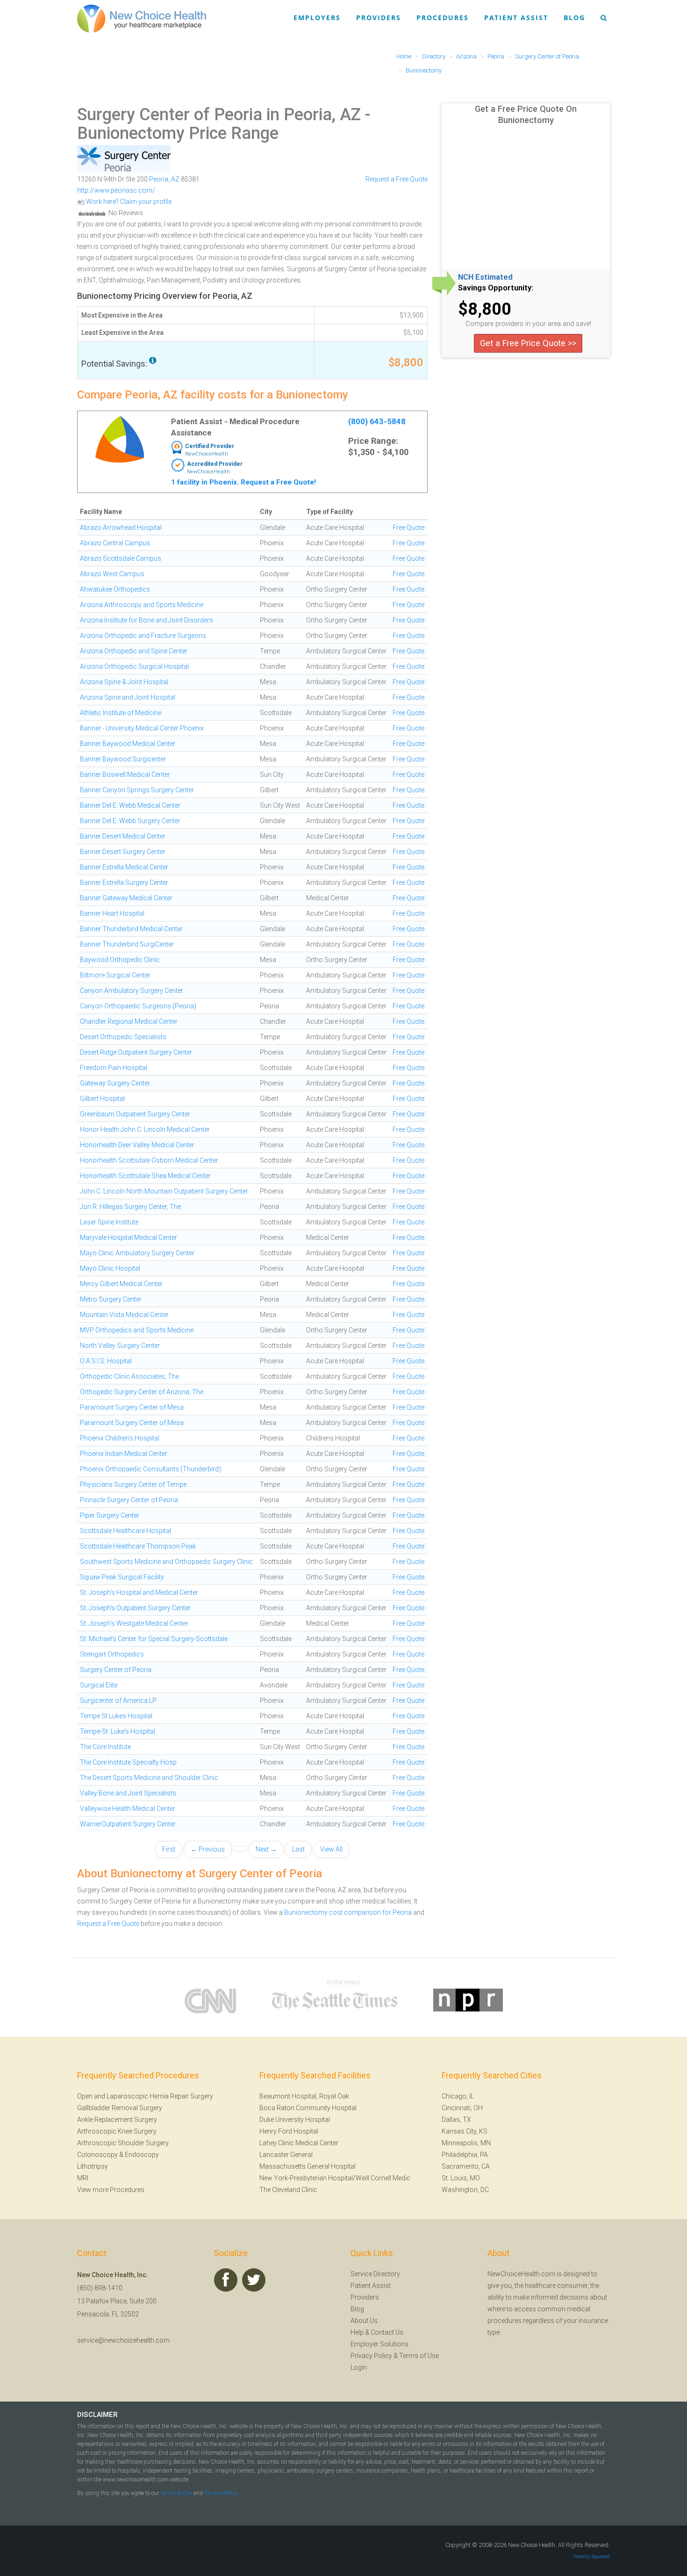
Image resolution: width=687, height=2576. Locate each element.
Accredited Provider (215, 464)
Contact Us (387, 2332)
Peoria (159, 179)
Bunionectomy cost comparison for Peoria (348, 1912)
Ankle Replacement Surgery (117, 2120)
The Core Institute (105, 1747)
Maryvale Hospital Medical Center (129, 1237)
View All (331, 1849)
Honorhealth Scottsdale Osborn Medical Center (149, 1160)
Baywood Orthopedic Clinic (120, 960)
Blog (574, 18)
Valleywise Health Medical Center (128, 1809)
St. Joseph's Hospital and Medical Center (139, 1592)
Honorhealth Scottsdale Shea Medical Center (145, 1176)
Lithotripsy (93, 2166)
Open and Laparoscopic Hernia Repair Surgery (145, 2096)
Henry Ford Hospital (289, 2131)
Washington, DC (465, 2190)
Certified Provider (210, 446)
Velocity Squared (591, 2557)
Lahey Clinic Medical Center (299, 2143)
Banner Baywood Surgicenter (123, 759)
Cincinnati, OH (462, 2108)
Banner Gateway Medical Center (126, 898)
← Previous (208, 1849)
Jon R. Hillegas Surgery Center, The (130, 1207)
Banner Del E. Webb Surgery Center (130, 821)
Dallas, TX (456, 2120)
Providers (379, 18)
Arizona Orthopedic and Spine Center (134, 651)
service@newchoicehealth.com (123, 2340)
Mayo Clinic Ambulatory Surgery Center (137, 1253)
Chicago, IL (458, 2096)
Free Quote (408, 528)
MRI (83, 2178)
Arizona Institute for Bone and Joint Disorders (147, 620)
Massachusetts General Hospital (308, 2166)
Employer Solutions (379, 2344)
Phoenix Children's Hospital (120, 1438)
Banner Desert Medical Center (123, 836)
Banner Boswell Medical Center (125, 774)
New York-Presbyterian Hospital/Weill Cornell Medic (335, 2178)
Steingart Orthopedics (112, 1654)
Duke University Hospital (295, 2120)
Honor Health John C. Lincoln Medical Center (145, 1129)
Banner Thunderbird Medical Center (131, 929)
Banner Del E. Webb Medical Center (130, 805)
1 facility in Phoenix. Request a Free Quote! (243, 482)
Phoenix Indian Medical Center (124, 1454)
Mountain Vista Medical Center (124, 1315)
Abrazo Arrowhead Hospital (121, 528)
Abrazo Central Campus (115, 543)
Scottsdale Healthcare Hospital (125, 1531)
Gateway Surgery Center (115, 1083)
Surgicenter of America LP (118, 1700)
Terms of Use (419, 2356)
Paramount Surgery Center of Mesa (132, 1407)
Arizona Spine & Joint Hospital (124, 682)
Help (357, 2332)
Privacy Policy (371, 2356)
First (169, 1849)
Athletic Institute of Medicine (121, 713)
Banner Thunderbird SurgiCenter (127, 944)
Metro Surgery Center (111, 1299)
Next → (266, 1849)
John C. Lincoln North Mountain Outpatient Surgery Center (164, 1191)
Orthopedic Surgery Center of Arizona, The (142, 1392)
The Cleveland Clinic (288, 2190)
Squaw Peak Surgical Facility (122, 1577)
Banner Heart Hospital (112, 913)
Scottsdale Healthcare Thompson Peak (138, 1546)
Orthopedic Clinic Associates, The (129, 1376)
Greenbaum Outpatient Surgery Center (135, 1114)
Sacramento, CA (466, 2166)
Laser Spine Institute (109, 1222)
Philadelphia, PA (465, 2155)
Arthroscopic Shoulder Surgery (123, 2143)
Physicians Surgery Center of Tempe (133, 1484)
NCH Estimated (485, 277)
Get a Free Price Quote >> (528, 343)
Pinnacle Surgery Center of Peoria (129, 1500)
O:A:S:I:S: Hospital (106, 1361)
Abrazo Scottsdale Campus (121, 558)
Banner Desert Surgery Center (123, 852)
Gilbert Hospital (102, 1099)
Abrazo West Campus (112, 574)
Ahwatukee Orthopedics (115, 589)
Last (298, 1849)
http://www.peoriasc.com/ (116, 190)
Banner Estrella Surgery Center (124, 883)
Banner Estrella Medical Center (124, 867)
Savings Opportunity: (496, 288)
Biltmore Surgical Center (115, 975)
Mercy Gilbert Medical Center (121, 1284)
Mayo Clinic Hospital (110, 1268)
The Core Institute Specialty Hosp (128, 1762)
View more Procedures (111, 2190)
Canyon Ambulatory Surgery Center (132, 991)
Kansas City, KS (465, 2131)
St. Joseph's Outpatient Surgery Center (135, 1608)
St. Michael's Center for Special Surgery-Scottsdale (154, 1639)
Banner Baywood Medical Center (128, 744)
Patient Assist (516, 18)
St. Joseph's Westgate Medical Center (134, 1623)
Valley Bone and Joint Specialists (128, 1793)
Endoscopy (142, 2155)
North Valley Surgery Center (120, 1346)
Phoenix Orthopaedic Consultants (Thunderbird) (150, 1469)
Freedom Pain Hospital (114, 1068)
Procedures (443, 18)
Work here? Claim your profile (128, 202)
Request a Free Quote (397, 179)
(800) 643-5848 (377, 421)
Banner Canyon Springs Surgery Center (137, 790)
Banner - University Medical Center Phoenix (142, 728)
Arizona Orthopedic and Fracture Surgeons (143, 636)
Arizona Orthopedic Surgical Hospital (134, 666)
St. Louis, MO (461, 2178)
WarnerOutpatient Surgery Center (128, 1824)
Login (359, 2367)
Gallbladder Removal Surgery (120, 2108)
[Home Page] (142, 18)
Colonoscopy (97, 2155)
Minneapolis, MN (466, 2143)
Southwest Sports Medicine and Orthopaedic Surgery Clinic (166, 1562)
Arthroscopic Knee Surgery (117, 2131)
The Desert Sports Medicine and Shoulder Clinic (149, 1778)
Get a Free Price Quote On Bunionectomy (526, 114)
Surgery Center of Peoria (116, 1670)
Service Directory (375, 2274)
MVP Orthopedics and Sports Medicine (137, 1330)
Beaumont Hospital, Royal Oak (304, 2096)
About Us (364, 2321)
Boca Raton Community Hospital (308, 2108)
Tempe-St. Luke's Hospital (118, 1731)
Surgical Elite (99, 1685)
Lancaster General (286, 2155)
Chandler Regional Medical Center (129, 1021)
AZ (175, 179)
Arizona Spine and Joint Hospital (128, 697)
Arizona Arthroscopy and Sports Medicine (142, 605)
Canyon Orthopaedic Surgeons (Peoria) (138, 1006)
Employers (317, 18)
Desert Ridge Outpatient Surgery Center (136, 1052)
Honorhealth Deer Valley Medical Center (137, 1145)
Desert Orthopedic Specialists (123, 1037)
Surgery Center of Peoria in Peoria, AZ (219, 115)
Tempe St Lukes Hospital (116, 1716)
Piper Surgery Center (110, 1515)
